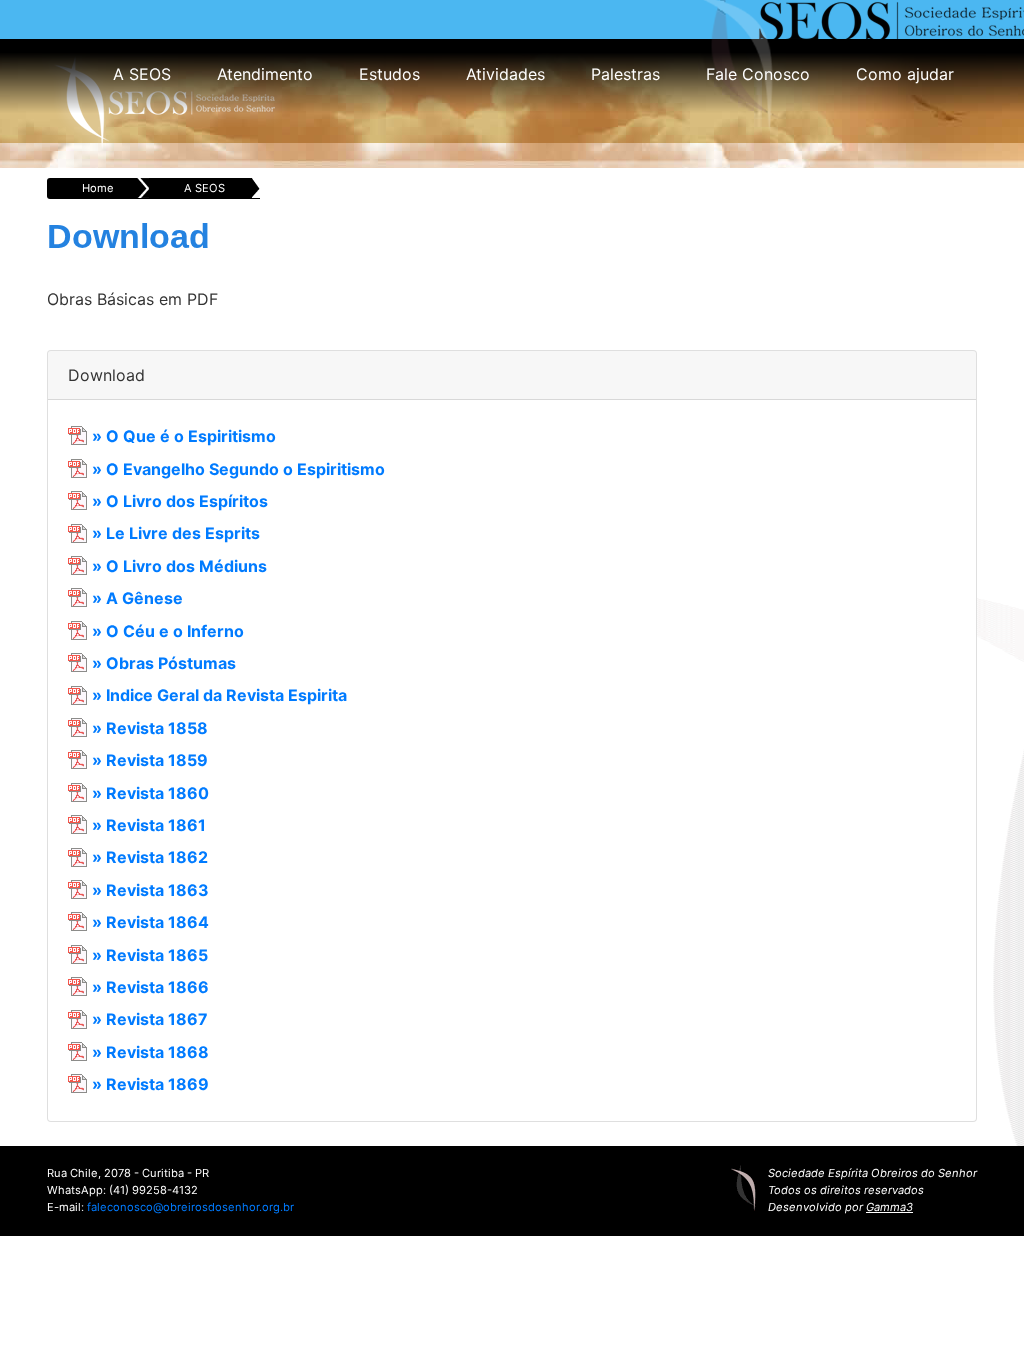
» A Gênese (137, 598)
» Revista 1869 (150, 1084)
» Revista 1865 (150, 955)
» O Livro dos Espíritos (180, 501)
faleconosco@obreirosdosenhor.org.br (190, 1207)
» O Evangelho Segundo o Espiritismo (238, 469)
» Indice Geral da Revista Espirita (219, 695)
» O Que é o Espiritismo (184, 436)
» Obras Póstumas (164, 663)
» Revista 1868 (150, 1052)
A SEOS (142, 74)
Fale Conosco (758, 74)
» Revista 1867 (150, 1019)
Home (98, 188)
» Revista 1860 (150, 793)
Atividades (505, 74)
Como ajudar (905, 74)
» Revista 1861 (149, 825)
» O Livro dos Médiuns (179, 566)
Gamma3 (889, 1207)
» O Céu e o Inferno (168, 631)
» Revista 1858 (150, 728)
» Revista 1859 (150, 760)
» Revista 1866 (150, 987)
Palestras (625, 74)
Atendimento (265, 74)
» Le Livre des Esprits (176, 533)
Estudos (389, 74)
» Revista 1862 (150, 857)
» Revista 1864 (150, 922)
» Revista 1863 (150, 890)
